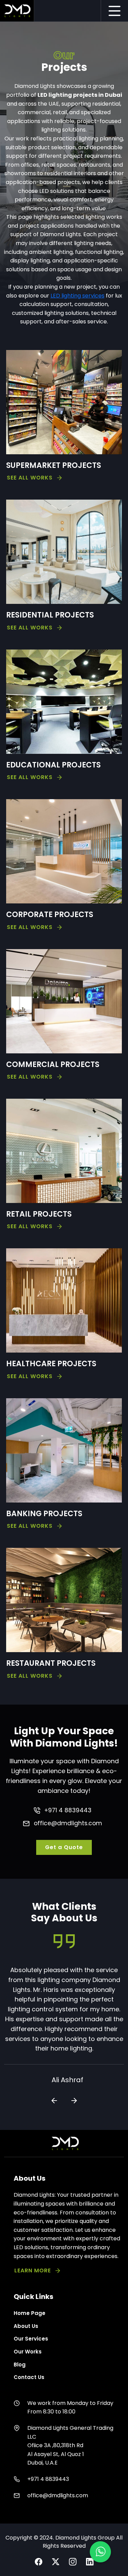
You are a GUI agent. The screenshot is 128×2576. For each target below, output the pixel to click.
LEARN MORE (33, 2270)
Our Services (31, 2339)
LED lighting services (77, 296)
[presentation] (54, 2101)
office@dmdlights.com (68, 1823)
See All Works (30, 478)
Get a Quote (64, 1847)
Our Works (28, 2352)
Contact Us (29, 2377)
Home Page (30, 2313)
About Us (26, 2326)
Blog (20, 2365)
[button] (100, 2552)
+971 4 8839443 (68, 1810)
